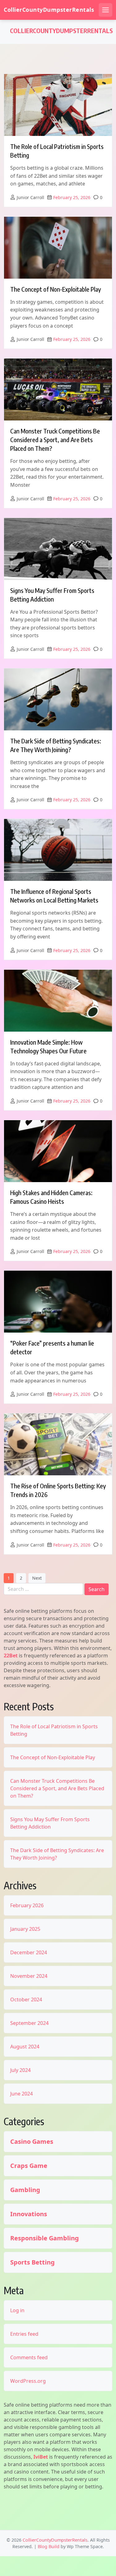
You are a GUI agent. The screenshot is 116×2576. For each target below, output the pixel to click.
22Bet (11, 1656)
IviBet (41, 2457)
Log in (17, 2310)
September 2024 (29, 2023)
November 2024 (29, 1976)
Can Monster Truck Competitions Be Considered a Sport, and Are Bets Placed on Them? (55, 439)
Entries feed (24, 2334)
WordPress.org (28, 2381)
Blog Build (49, 2546)
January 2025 (25, 1929)
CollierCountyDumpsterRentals (49, 10)
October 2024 (26, 1999)
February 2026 (27, 1905)
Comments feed (29, 2357)
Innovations (29, 2214)
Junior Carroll (30, 197)
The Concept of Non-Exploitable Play (56, 289)
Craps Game (29, 2166)
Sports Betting (32, 2262)
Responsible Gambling (45, 2238)
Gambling (25, 2190)
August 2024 (25, 2047)
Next (37, 1578)
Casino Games (32, 2142)
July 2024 (20, 2070)
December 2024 (29, 1952)
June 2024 (21, 2094)
